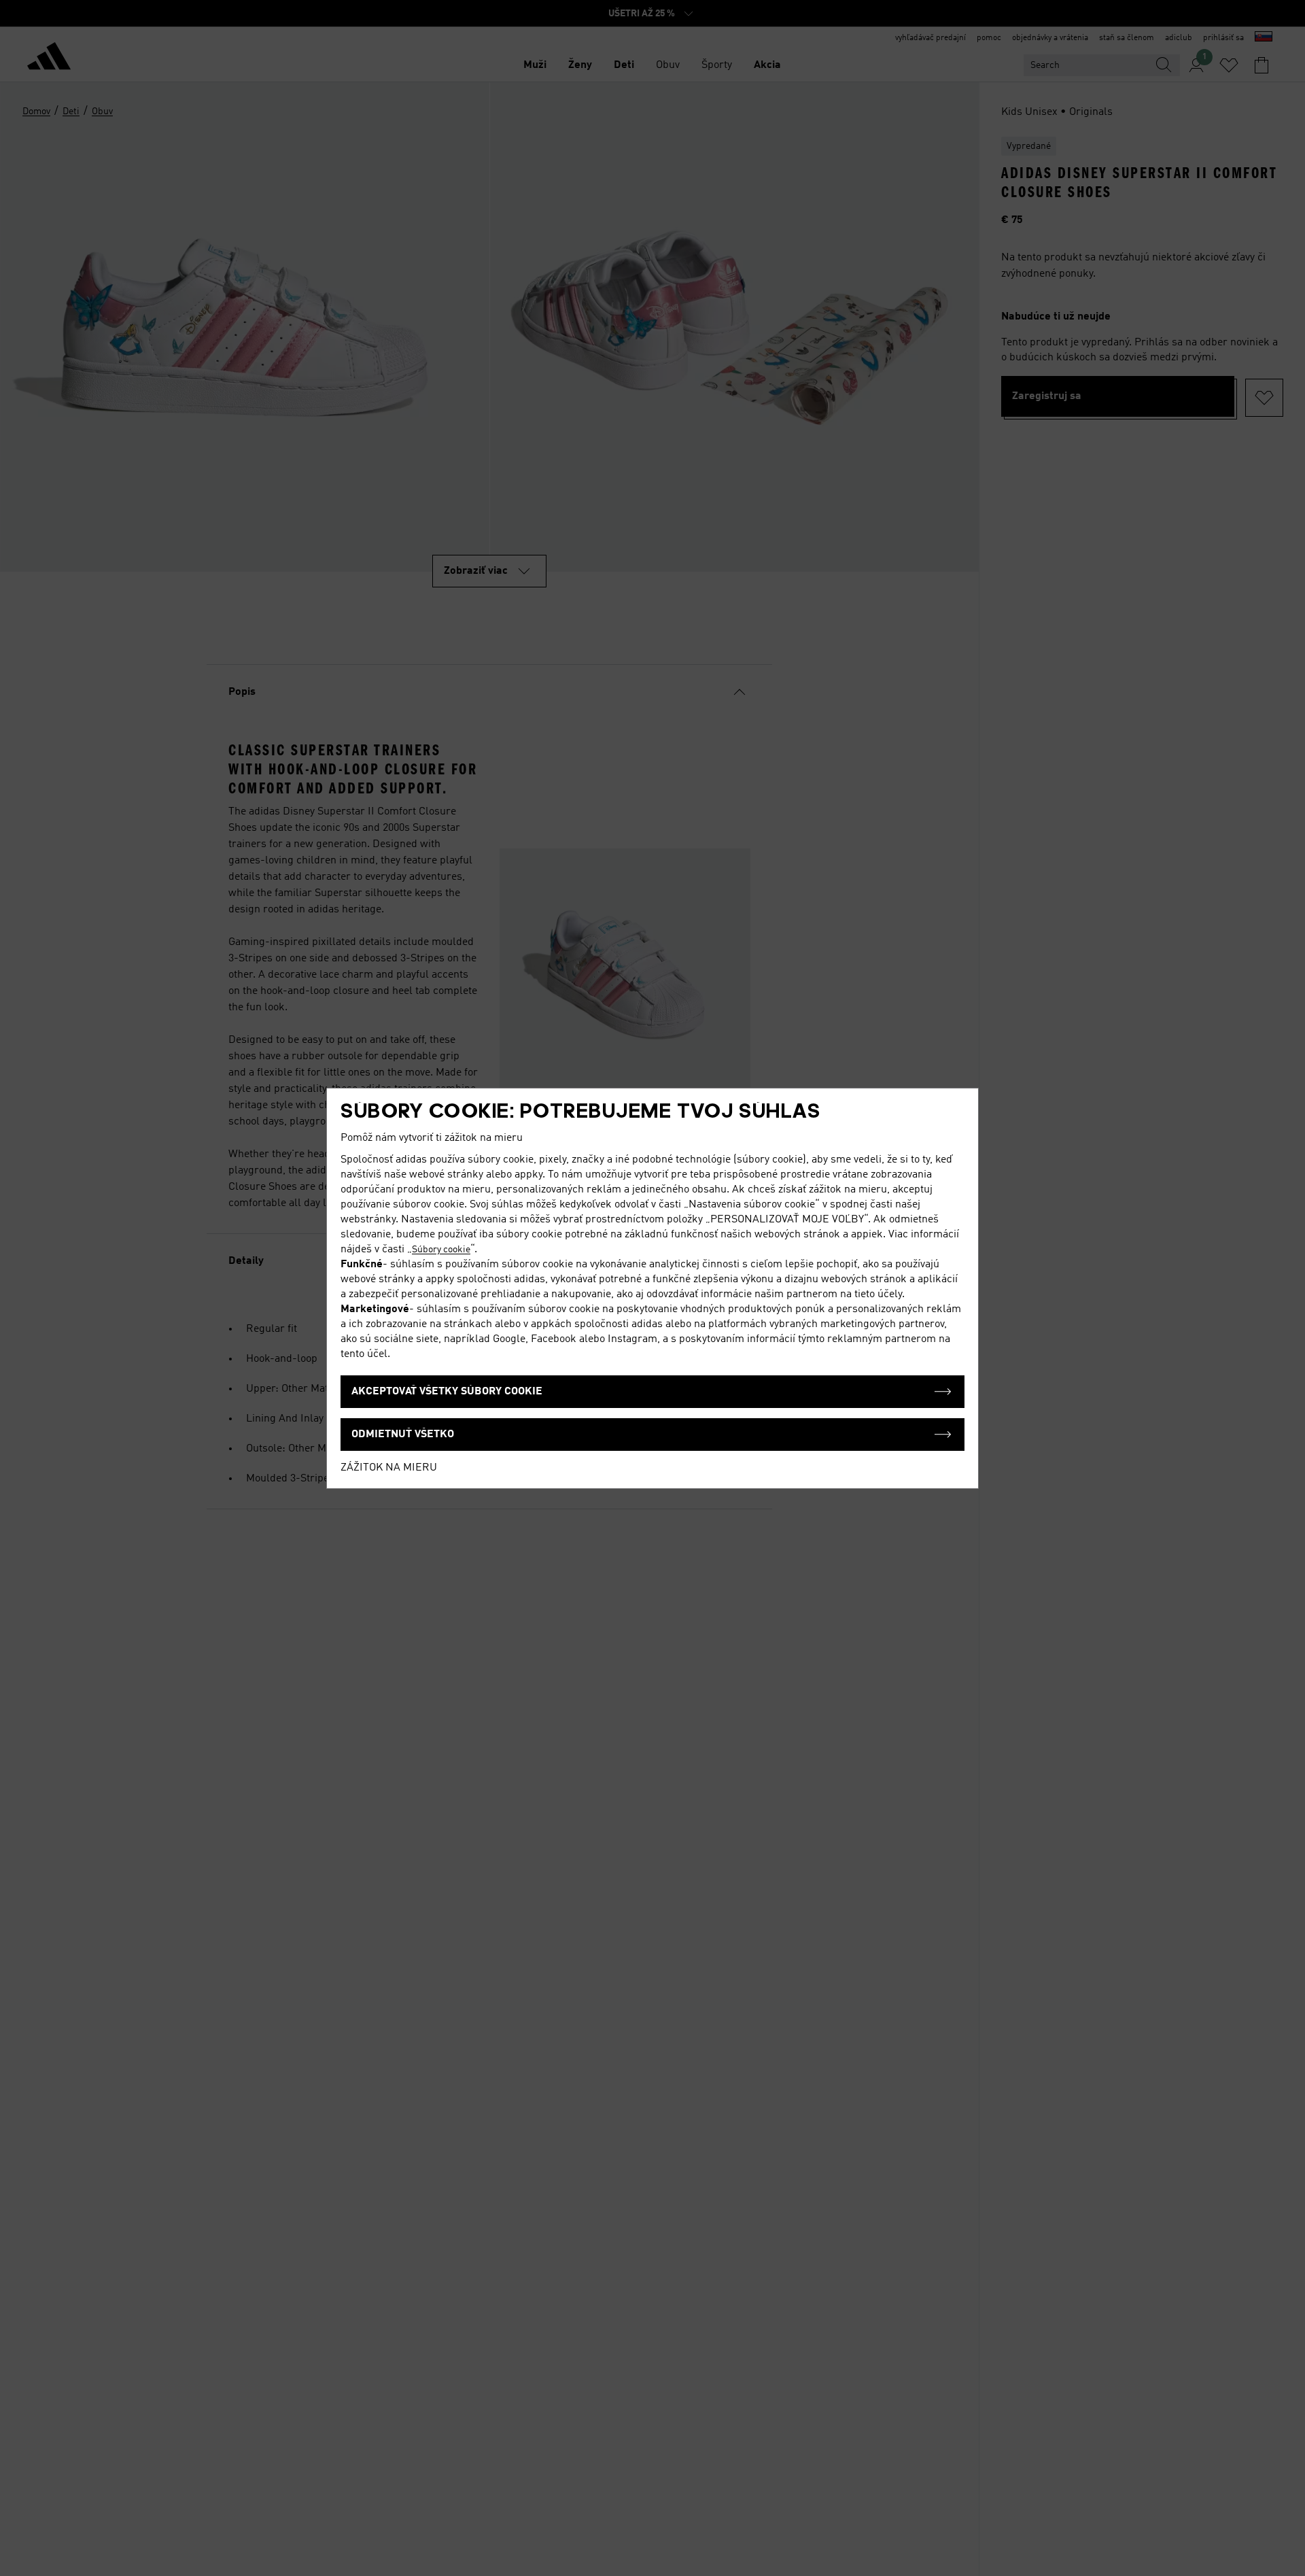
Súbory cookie (441, 1250)
